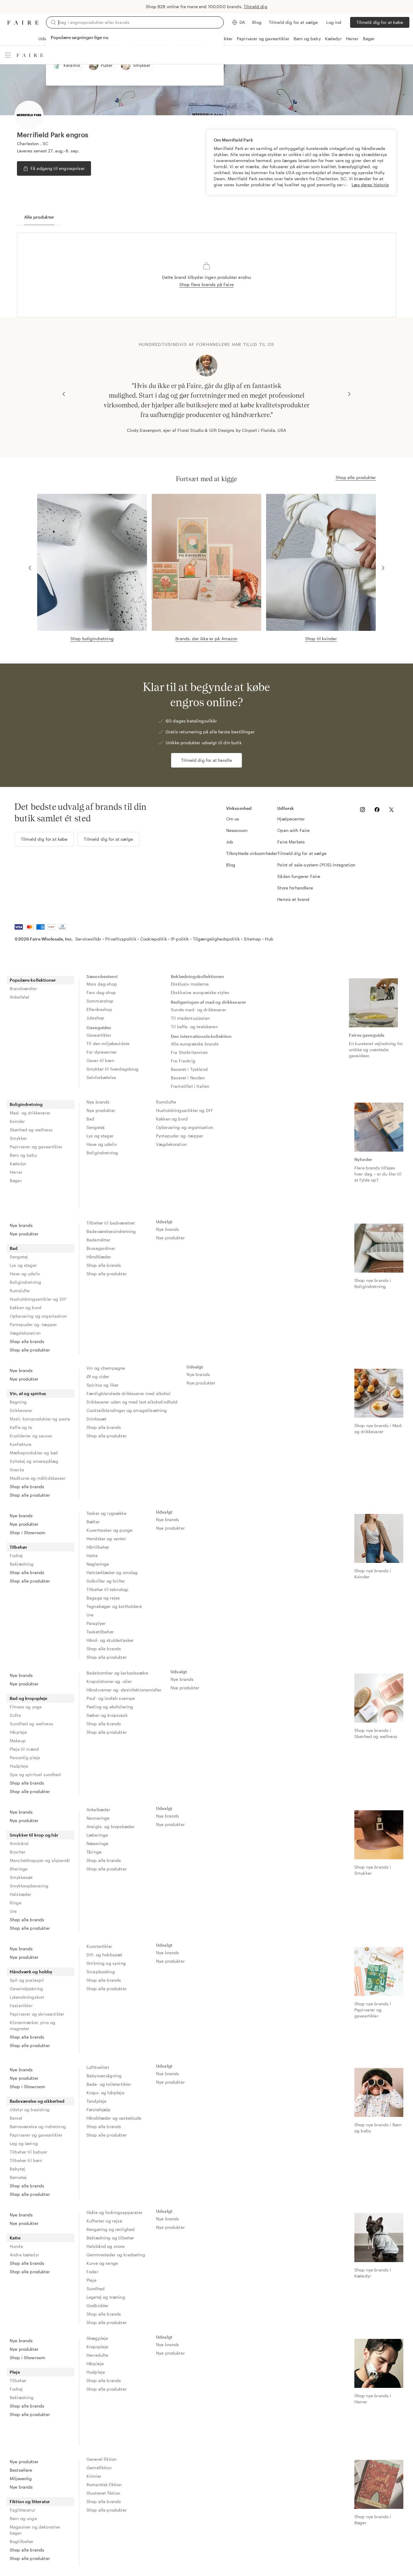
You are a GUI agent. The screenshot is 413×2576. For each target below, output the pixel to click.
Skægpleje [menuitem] (97, 2338)
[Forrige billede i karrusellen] (64, 394)
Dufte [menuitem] (15, 1715)
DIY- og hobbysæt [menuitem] (104, 1955)
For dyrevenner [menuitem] (102, 1052)
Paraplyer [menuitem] (96, 1623)
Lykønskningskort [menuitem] (27, 1997)
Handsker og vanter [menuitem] (106, 1539)
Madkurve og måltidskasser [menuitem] (38, 1478)
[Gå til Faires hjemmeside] (23, 23)
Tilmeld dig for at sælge (293, 22)
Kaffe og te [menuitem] (21, 1427)
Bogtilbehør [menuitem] (22, 2541)
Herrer (352, 39)
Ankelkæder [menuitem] (98, 1810)
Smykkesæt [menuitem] (21, 1877)
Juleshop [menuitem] (95, 1018)
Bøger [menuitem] (16, 1180)
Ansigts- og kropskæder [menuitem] (111, 1826)
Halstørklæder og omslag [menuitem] (112, 1572)
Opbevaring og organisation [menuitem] (185, 1127)
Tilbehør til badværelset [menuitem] (111, 1223)
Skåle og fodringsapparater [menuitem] (114, 2212)
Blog (257, 22)
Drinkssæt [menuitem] (96, 1419)
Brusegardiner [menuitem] (101, 1248)
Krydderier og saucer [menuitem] (31, 1436)
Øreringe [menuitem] (19, 1869)
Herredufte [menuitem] (98, 2355)
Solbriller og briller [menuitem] (106, 1581)
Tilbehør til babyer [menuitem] (28, 2152)
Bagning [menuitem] (18, 1402)
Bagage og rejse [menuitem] (103, 1598)
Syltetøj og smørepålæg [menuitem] (34, 1461)
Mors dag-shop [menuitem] (102, 984)
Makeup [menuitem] (18, 1741)
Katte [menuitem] (15, 2238)
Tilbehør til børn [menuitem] (26, 2160)
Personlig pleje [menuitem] (25, 1758)
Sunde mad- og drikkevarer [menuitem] (198, 1010)
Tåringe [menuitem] (94, 1852)
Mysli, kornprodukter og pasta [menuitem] (40, 1419)
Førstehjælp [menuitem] (99, 2110)
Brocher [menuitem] (18, 1852)
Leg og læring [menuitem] (24, 2143)
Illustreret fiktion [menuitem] (103, 2493)
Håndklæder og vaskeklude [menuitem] (114, 2118)
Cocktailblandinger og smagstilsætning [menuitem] (127, 1410)
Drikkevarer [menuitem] (21, 1410)
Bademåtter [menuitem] (99, 1240)
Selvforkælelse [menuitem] (101, 1077)
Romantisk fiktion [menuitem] (104, 2485)
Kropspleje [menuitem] (98, 2347)
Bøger (369, 39)
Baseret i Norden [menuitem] (188, 1078)
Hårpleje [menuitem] (18, 1732)
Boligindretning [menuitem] (26, 1104)
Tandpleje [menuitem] (96, 2101)
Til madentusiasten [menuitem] (190, 1018)
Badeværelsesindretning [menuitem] (111, 1231)
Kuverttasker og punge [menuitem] (109, 1530)
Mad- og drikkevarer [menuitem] (30, 1113)
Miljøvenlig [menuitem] (21, 2478)
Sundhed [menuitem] (96, 2289)
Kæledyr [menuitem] (18, 1164)
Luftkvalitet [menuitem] (98, 2067)
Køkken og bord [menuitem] (172, 1119)
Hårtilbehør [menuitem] (98, 1547)
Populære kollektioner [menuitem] (33, 980)
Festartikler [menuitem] (21, 2005)
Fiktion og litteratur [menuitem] (30, 2501)
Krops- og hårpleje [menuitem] (105, 2093)
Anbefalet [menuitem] (20, 997)
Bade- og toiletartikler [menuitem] (109, 2084)
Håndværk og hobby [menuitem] (31, 1972)
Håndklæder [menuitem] (99, 1257)
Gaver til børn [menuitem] (100, 1060)
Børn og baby (307, 39)
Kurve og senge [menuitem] (102, 2263)
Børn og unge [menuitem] (23, 2518)
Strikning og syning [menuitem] (106, 1963)
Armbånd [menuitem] (19, 1843)
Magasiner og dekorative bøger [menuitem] (35, 2530)
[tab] (39, 217)
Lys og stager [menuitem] (100, 1136)
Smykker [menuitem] (18, 1138)
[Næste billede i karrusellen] (349, 394)
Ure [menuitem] (90, 1615)
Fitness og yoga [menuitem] (26, 1707)
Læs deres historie (370, 185)
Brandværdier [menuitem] (23, 988)
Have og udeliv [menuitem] (102, 1144)
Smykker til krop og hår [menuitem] (34, 1835)
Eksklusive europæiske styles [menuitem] (200, 992)
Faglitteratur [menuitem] (22, 2510)
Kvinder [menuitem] (17, 1121)
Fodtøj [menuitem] (16, 1555)
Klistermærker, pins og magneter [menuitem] (33, 2025)
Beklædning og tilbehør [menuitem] (110, 2238)
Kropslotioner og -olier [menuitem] (109, 1681)
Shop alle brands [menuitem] (27, 1341)
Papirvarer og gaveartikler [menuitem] (36, 1147)
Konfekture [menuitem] (21, 1444)
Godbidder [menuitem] (98, 2305)
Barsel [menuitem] (16, 2118)
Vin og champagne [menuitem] (106, 1368)
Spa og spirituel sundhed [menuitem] (35, 1774)
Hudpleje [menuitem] (19, 1766)
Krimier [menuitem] (94, 2476)
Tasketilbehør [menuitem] (100, 1632)
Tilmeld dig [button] (255, 7)
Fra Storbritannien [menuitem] (189, 1052)
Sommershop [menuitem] (100, 1001)
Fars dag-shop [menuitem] (101, 992)
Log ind (334, 22)
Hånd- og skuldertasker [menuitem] (110, 1640)
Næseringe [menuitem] (97, 1843)
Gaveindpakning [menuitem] (26, 1989)
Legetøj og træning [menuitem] (106, 2297)
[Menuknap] (8, 55)
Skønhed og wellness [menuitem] (31, 1130)
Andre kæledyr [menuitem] (24, 2255)
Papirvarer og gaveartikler (263, 39)
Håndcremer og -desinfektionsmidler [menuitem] (124, 1690)
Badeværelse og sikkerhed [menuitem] (37, 2101)
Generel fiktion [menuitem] (101, 2459)
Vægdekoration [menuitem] (171, 1144)
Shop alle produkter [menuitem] (30, 1350)
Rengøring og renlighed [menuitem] (111, 2229)
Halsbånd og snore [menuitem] (106, 2246)
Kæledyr (333, 39)
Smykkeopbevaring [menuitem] (29, 1886)
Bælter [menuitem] (93, 1522)
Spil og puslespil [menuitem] (27, 1980)
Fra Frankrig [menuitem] (183, 1061)
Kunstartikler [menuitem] (99, 1946)
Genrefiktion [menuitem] (99, 2468)
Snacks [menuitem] (17, 1470)
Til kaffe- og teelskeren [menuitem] (194, 1027)
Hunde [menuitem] (16, 2246)
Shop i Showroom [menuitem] (28, 1533)
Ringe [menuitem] (16, 1903)
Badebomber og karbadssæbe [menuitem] (117, 1673)
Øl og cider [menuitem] (98, 1376)
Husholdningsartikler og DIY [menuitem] (184, 1110)
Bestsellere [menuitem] (21, 2470)
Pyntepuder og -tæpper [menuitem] (180, 1136)
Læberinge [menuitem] (97, 1835)
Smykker (224, 39)
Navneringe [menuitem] (98, 1818)
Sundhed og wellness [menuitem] (31, 1724)
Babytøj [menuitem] (17, 2169)
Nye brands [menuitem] (98, 1102)
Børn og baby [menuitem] (23, 1155)
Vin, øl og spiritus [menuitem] (28, 1393)
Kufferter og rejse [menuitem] (104, 2221)
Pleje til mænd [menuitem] (24, 1749)
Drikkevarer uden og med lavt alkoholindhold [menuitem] (132, 1402)
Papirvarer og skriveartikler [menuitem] (37, 2014)
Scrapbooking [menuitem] (101, 1972)
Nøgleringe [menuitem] (98, 1564)
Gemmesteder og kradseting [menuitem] (116, 2255)
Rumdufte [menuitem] (166, 1102)
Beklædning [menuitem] (22, 1564)
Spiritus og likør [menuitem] (103, 1385)
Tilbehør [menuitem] (18, 1547)
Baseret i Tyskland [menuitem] (189, 1069)
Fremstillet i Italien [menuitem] (190, 1086)
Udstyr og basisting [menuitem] (30, 2110)
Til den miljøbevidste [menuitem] (108, 1043)
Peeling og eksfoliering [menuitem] (110, 1707)
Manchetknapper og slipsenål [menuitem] (40, 1860)
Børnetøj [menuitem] (18, 2177)
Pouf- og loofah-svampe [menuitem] (111, 1698)
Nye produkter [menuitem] (101, 1110)
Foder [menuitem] (92, 2272)
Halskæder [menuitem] (20, 1894)
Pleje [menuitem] (91, 2280)
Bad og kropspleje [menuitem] (29, 1698)
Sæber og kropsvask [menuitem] (107, 1715)
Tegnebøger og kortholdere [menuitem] (114, 1606)
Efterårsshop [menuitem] (99, 1009)
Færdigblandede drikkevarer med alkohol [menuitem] (128, 1393)
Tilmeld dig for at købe (380, 22)
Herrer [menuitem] (16, 1172)
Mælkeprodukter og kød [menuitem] (34, 1453)
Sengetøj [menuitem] (96, 1127)
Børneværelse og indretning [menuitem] (38, 2126)
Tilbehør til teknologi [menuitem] (107, 1589)
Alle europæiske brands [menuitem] (195, 1044)
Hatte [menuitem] (92, 1555)
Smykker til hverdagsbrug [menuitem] (113, 1069)
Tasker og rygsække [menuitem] (106, 1513)
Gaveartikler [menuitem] (99, 1035)
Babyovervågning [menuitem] (104, 2076)
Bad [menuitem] (90, 1119)
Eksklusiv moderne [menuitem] (190, 984)
